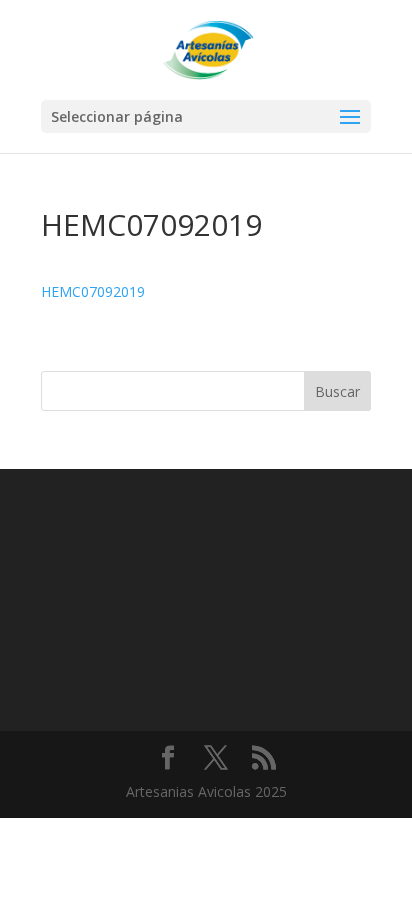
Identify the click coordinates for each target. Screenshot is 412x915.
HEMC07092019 (93, 291)
